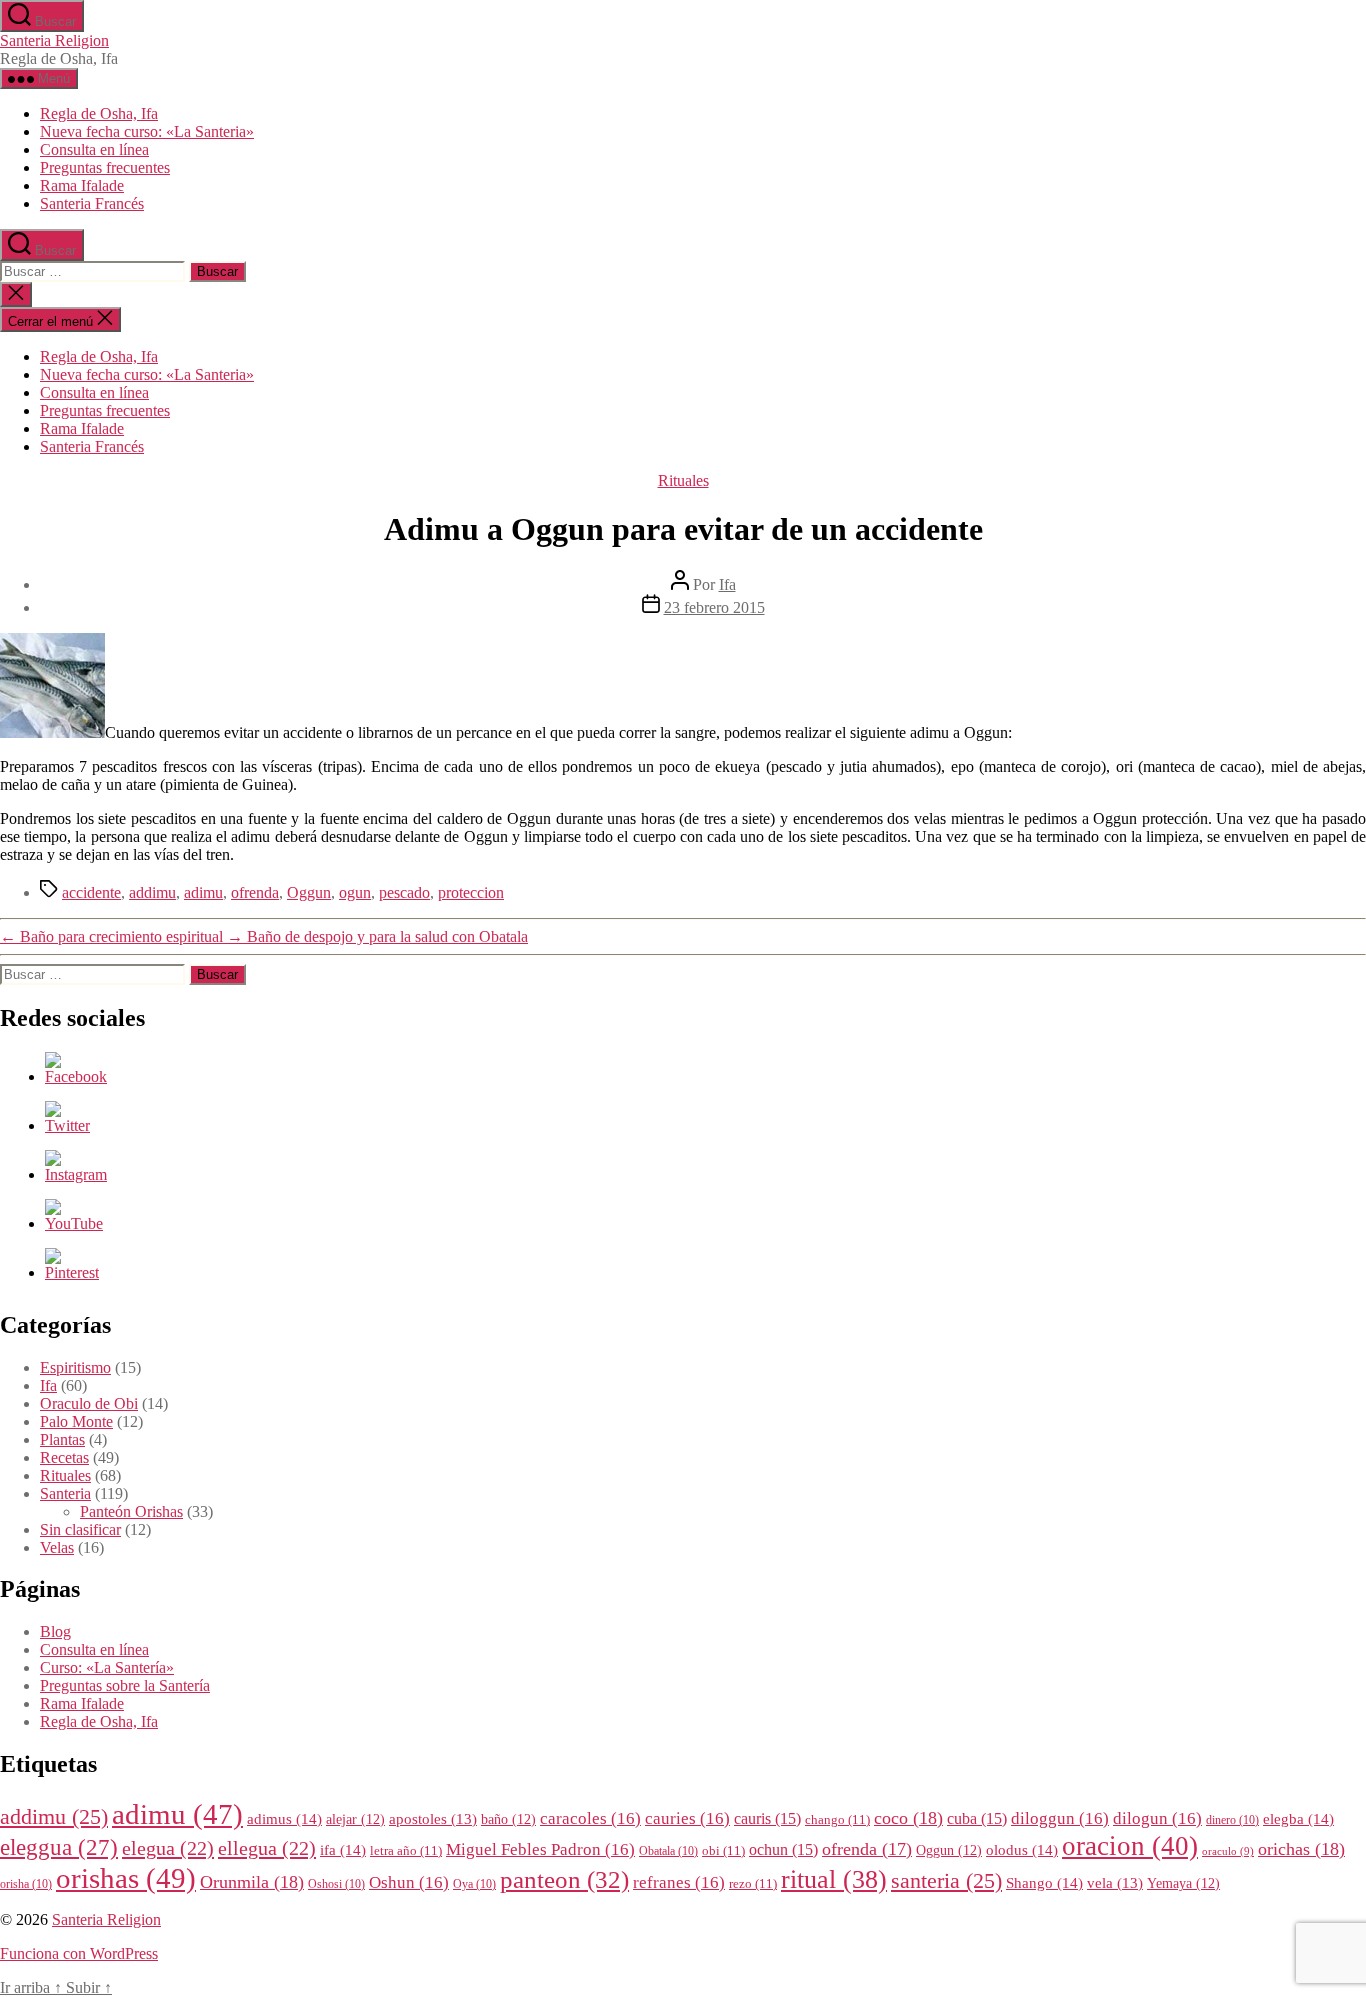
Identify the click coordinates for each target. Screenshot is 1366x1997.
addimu (152, 892)
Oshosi (336, 1884)
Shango (1044, 1882)
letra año (406, 1851)
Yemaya (1183, 1883)
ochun (783, 1849)
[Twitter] (67, 1125)
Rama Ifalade (82, 185)
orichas (1301, 1849)
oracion (1130, 1846)
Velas (57, 1547)
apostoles (433, 1819)
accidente (91, 892)
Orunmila (252, 1882)
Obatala (668, 1851)
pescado (404, 892)
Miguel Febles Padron (540, 1849)
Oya (474, 1884)
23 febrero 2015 (714, 607)
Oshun (409, 1882)
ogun (355, 892)
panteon (564, 1879)
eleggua (59, 1847)
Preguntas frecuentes (105, 167)
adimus (284, 1818)
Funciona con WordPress (79, 1953)
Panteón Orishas (131, 1511)
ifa (343, 1849)
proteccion (471, 892)
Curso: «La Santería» (107, 1667)
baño (508, 1819)
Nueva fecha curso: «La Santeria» (147, 131)
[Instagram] (76, 1174)
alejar (355, 1819)
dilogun (1157, 1818)
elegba (1298, 1818)
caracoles (590, 1818)
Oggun (309, 892)
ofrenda (255, 892)
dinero (1232, 1820)
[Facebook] (76, 1076)
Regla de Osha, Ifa (99, 113)
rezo (753, 1884)
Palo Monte (76, 1421)
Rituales (683, 480)
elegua (168, 1848)
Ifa (727, 584)
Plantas (62, 1439)
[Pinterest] (72, 1272)
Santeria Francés (92, 203)
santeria (946, 1881)
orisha (26, 1884)
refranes (679, 1882)
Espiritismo (75, 1367)
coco (908, 1818)
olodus (1022, 1849)
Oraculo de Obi (89, 1403)
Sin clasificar (80, 1529)
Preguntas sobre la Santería (125, 1685)
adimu (203, 892)
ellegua (267, 1848)
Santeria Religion (54, 40)
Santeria (65, 1493)
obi (723, 1851)
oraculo (1228, 1851)
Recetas (64, 1457)
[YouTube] (74, 1223)
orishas (126, 1878)
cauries (687, 1818)
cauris (767, 1818)
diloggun (1060, 1818)
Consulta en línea (94, 149)
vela (1115, 1883)
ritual (834, 1879)
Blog (55, 1631)
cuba (977, 1818)
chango (837, 1820)
